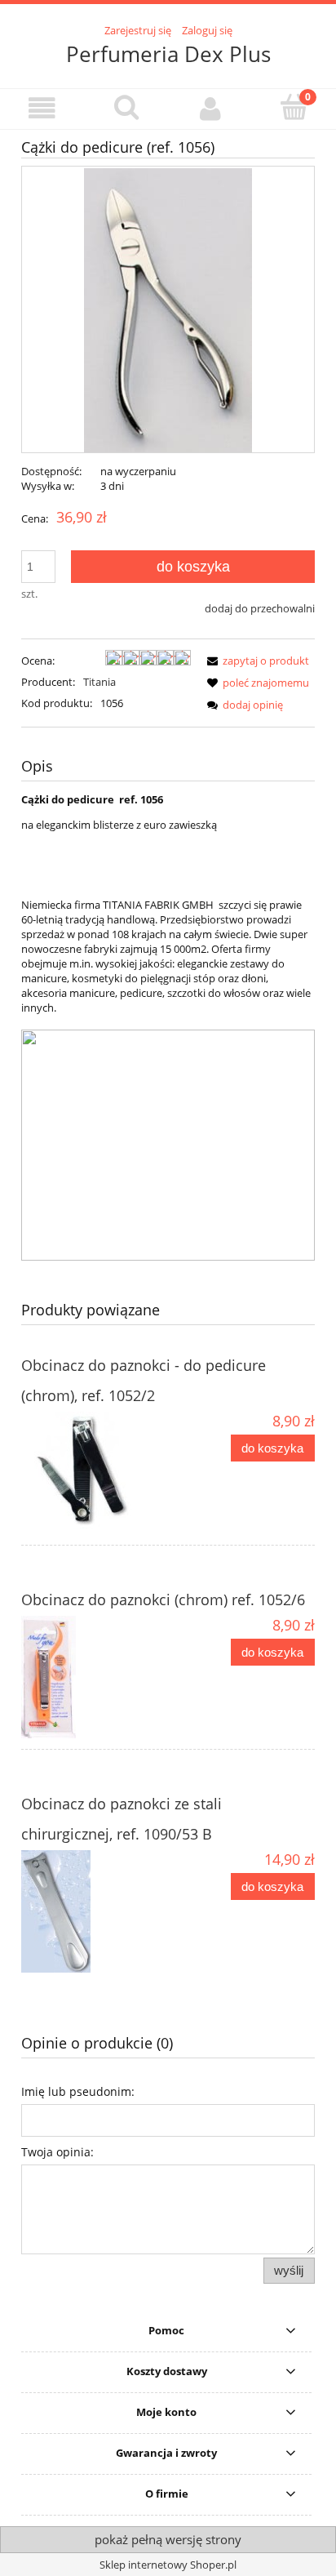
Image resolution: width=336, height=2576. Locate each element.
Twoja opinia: (57, 2152)
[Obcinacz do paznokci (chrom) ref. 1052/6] (95, 1677)
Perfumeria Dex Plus (168, 54)
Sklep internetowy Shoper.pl (168, 2565)
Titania (99, 682)
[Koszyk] (294, 107)
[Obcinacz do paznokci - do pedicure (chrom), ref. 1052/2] (95, 1473)
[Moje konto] (210, 108)
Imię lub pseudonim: (78, 2091)
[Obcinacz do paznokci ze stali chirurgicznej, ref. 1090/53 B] (95, 1911)
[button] (42, 108)
